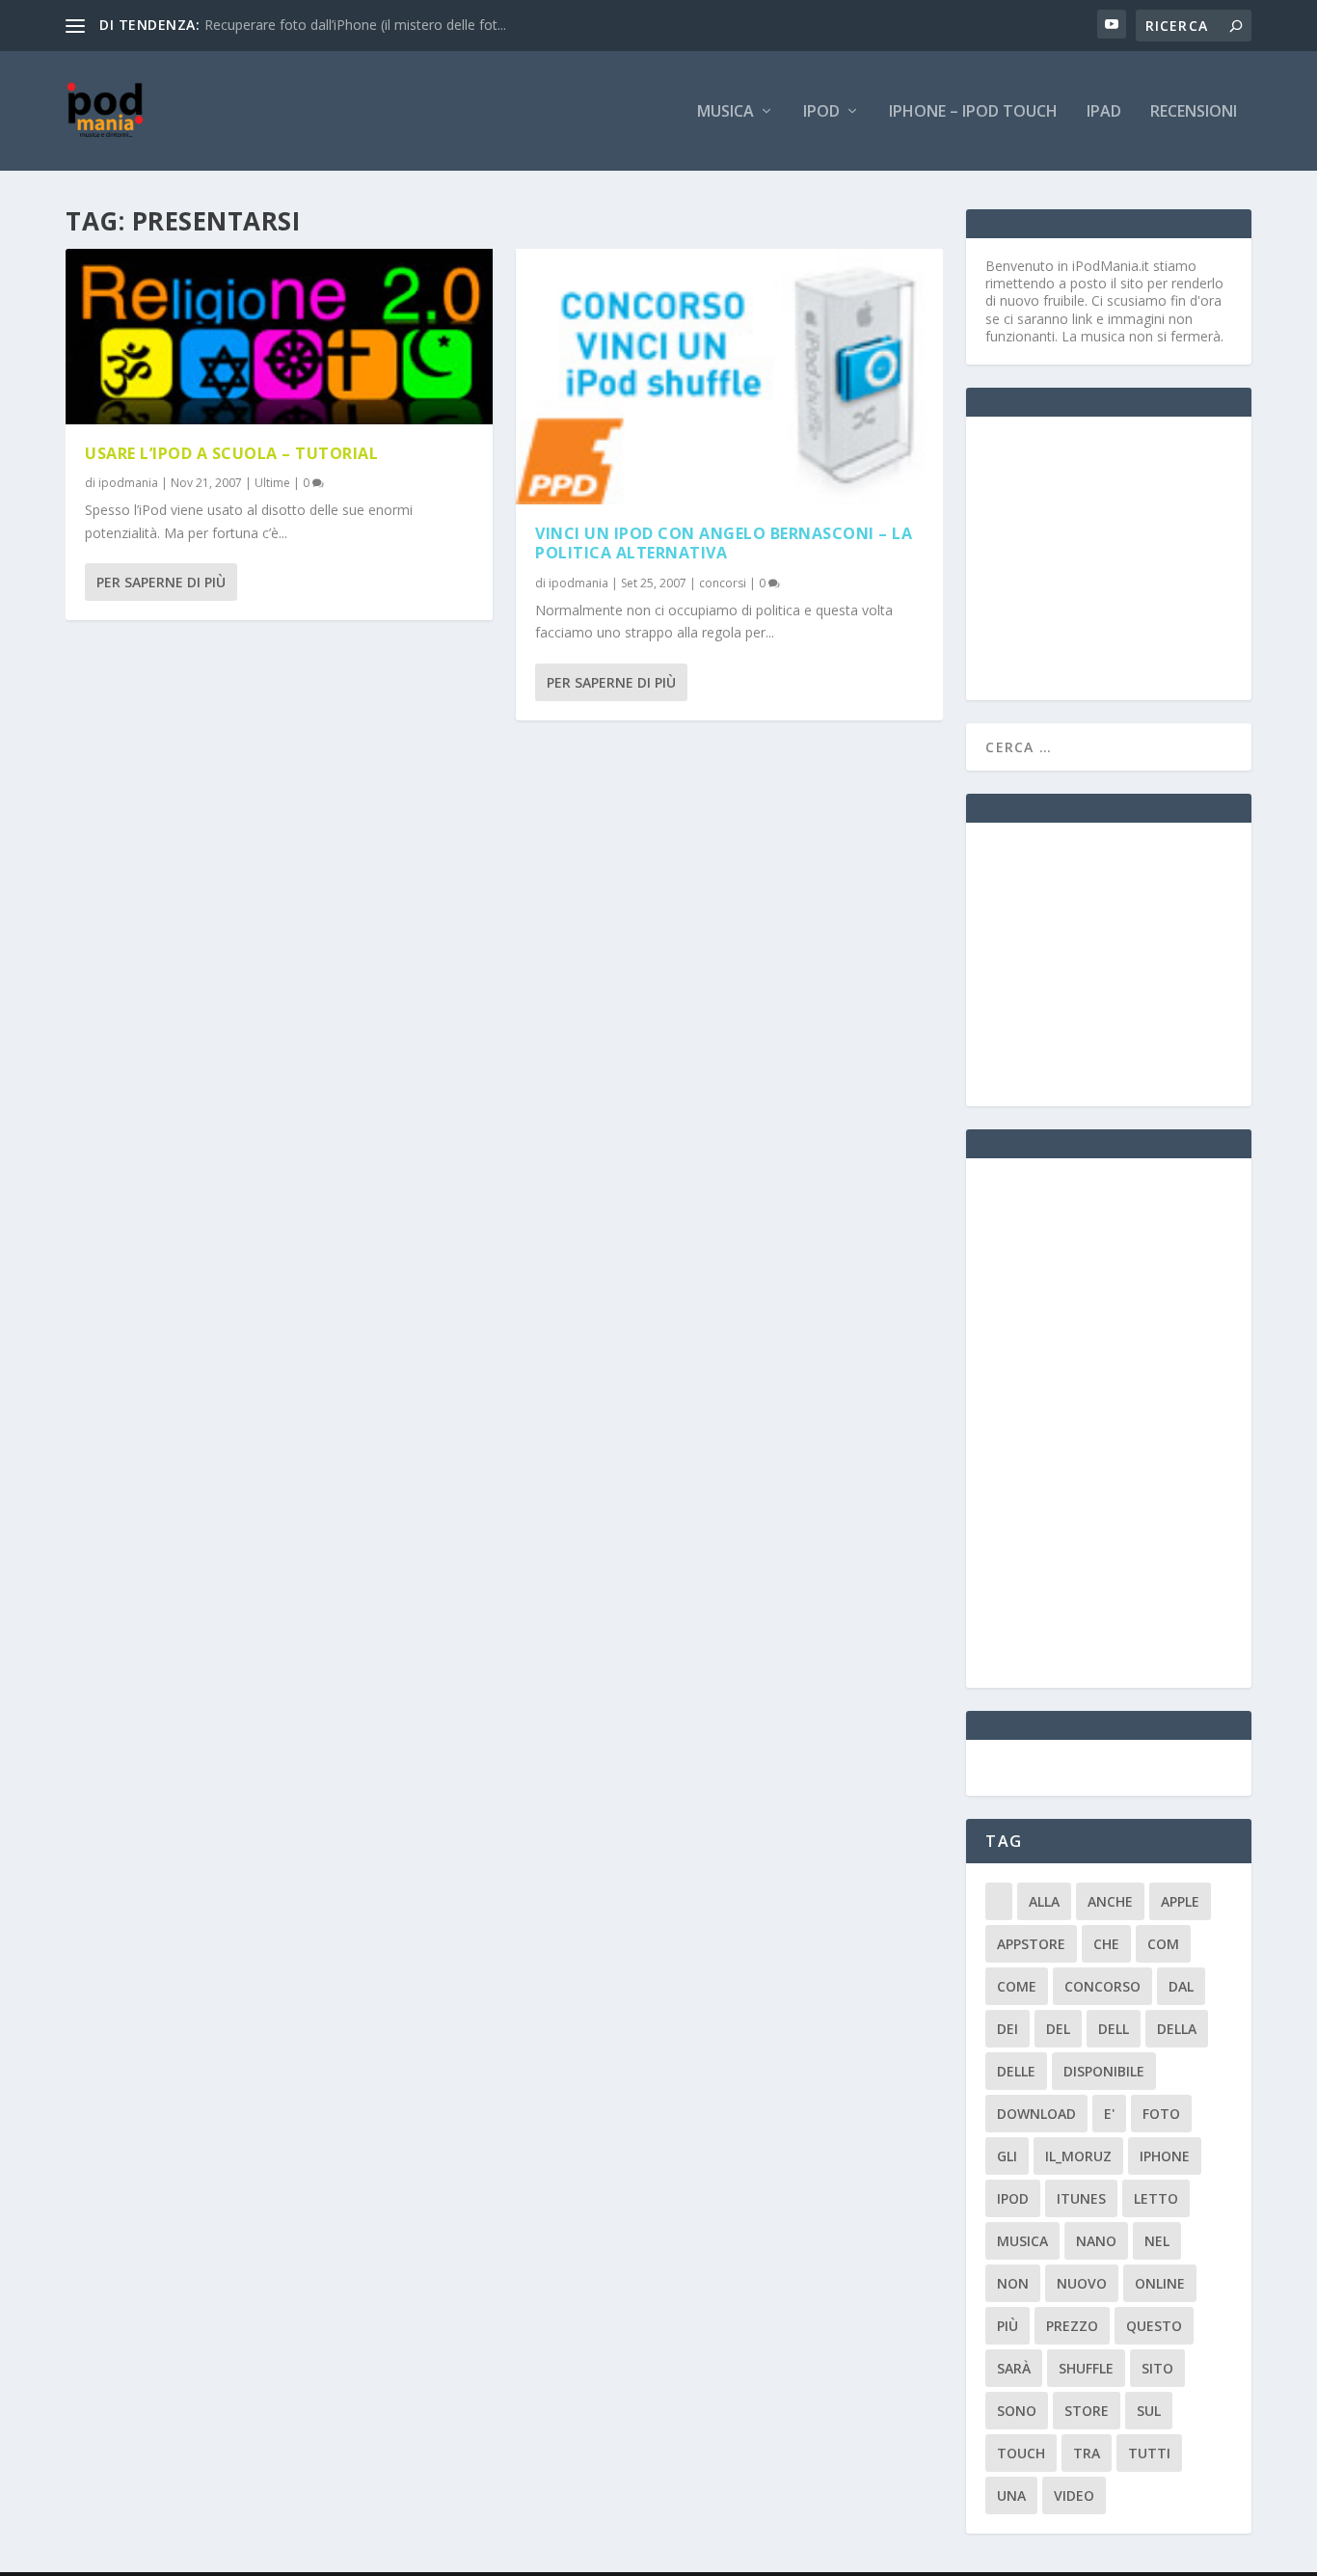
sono (1017, 2411)
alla (1044, 1901)
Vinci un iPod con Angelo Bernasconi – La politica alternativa (724, 543)
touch (1021, 2453)
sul (1149, 2411)
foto (1161, 2114)
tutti (1149, 2453)
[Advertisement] (1130, 556)
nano (1096, 2241)
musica (1022, 2241)
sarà (1014, 2368)
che (1106, 1944)
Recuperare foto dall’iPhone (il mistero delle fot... (355, 25)
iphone (1165, 2156)
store (1087, 2411)
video (1074, 2495)
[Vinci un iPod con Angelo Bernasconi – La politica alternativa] (729, 377)
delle (1016, 2071)
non (1013, 2283)
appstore (1031, 1944)
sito (1157, 2368)
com (1163, 1944)
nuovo (1082, 2283)
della (1177, 2029)
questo (1154, 2326)
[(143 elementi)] (999, 1901)
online (1160, 2283)
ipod (1013, 2198)
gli (1007, 2156)
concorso (1102, 1986)
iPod (821, 112)
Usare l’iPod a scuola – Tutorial (231, 453)
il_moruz (1078, 2156)
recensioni (1194, 112)
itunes (1081, 2198)
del (1058, 2029)
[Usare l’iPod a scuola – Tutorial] (279, 337)
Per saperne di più (161, 582)
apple (1180, 1901)
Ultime (272, 483)
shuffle (1086, 2368)
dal (1181, 1986)
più (1008, 2326)
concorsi (723, 583)
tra (1087, 2453)
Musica (726, 112)
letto (1156, 2198)
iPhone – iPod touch (973, 112)
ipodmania (128, 483)
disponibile (1104, 2071)
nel (1157, 2241)
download (1036, 2114)
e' (1109, 2114)
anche (1110, 1901)
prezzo (1072, 2326)
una (1011, 2495)
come (1017, 1986)
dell (1114, 2029)
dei (1008, 2029)
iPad (1104, 112)
